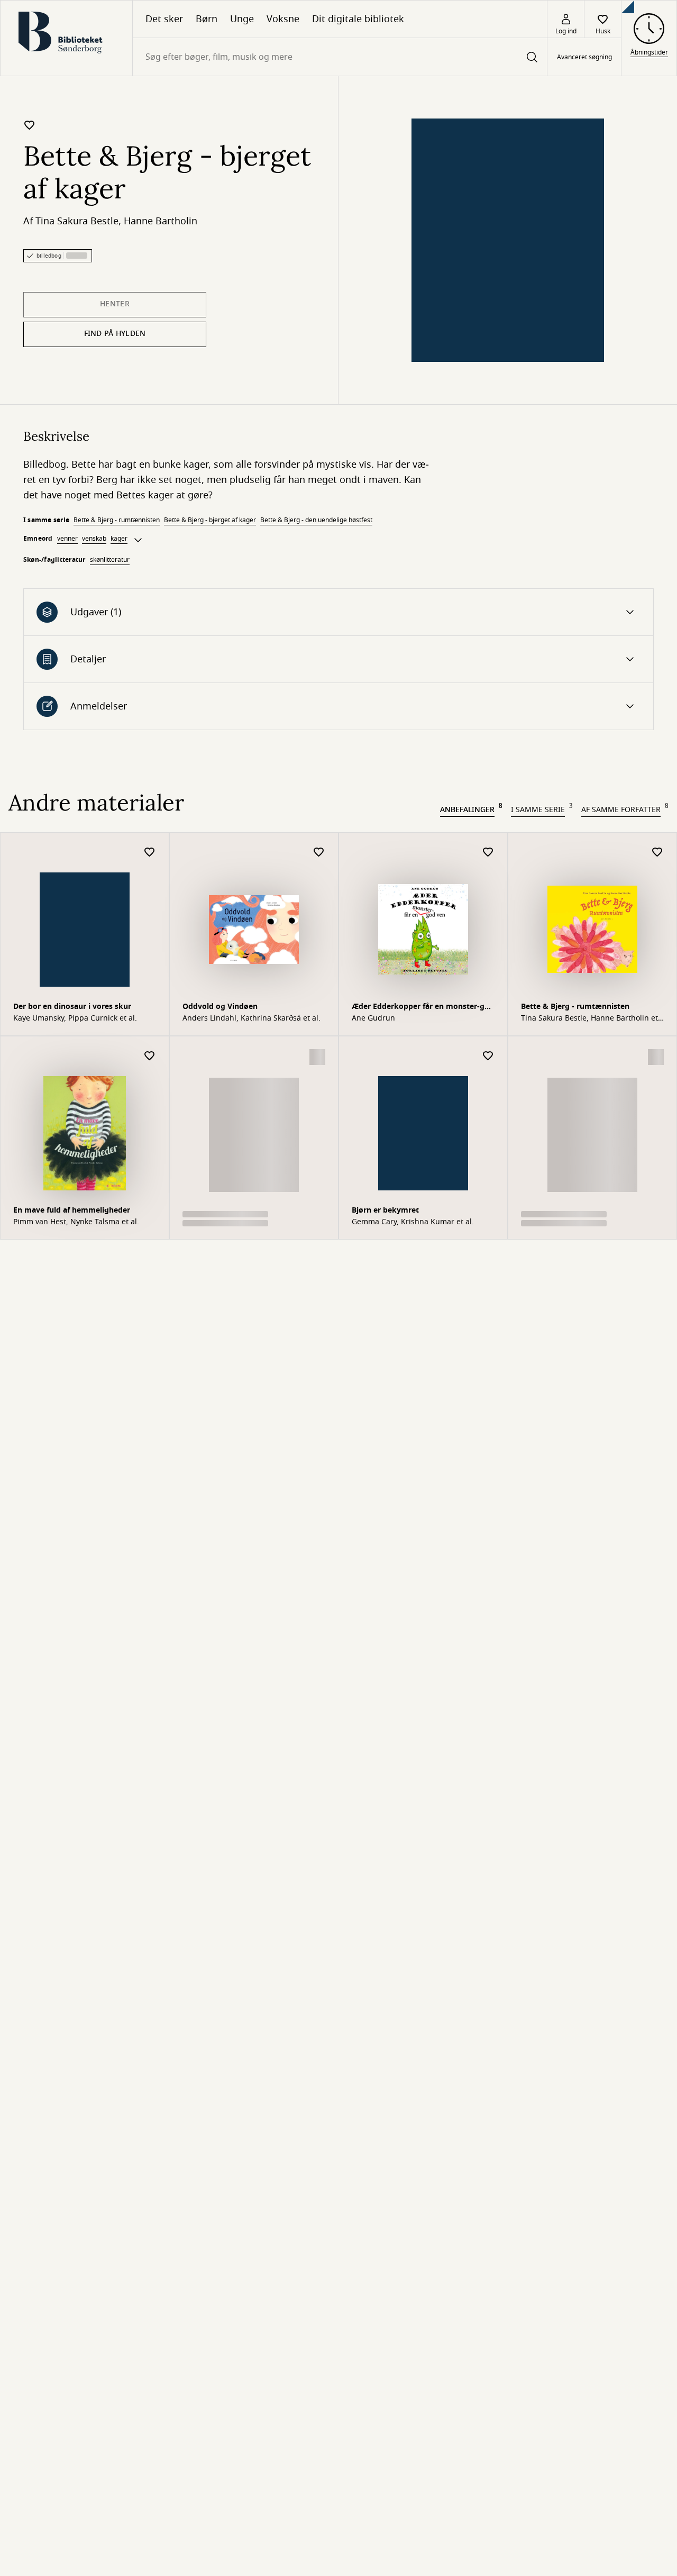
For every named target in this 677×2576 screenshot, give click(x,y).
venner (67, 539)
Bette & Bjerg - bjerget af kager (210, 520)
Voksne (283, 19)
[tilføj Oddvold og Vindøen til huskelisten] (319, 853)
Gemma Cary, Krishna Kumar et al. (413, 1222)
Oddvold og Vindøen (220, 1007)
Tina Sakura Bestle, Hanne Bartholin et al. (589, 1018)
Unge (242, 19)
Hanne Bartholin (161, 221)
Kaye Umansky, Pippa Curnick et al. (75, 1018)
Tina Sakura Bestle (77, 221)
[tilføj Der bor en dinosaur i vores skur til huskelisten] (150, 853)
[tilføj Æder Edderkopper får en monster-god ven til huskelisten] (488, 853)
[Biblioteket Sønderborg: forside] (66, 38)
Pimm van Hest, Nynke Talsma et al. (76, 1222)
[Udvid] (138, 540)
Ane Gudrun (373, 1018)
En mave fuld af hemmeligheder (72, 1210)
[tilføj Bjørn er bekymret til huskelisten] (488, 1056)
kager (119, 539)
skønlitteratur (110, 560)
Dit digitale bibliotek (358, 19)
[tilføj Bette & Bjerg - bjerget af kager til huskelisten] (30, 125)
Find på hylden (115, 334)
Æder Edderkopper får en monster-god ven (423, 1008)
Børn (207, 19)
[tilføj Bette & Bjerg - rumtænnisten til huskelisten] (657, 853)
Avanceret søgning (584, 57)
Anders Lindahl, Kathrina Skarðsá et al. (251, 1018)
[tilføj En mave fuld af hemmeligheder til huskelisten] (150, 1056)
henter (115, 304)
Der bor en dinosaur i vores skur (72, 1007)
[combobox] (340, 57)
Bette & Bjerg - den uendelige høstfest (316, 520)
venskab (94, 539)
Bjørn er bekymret (385, 1210)
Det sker (164, 19)
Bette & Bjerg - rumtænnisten (117, 520)
